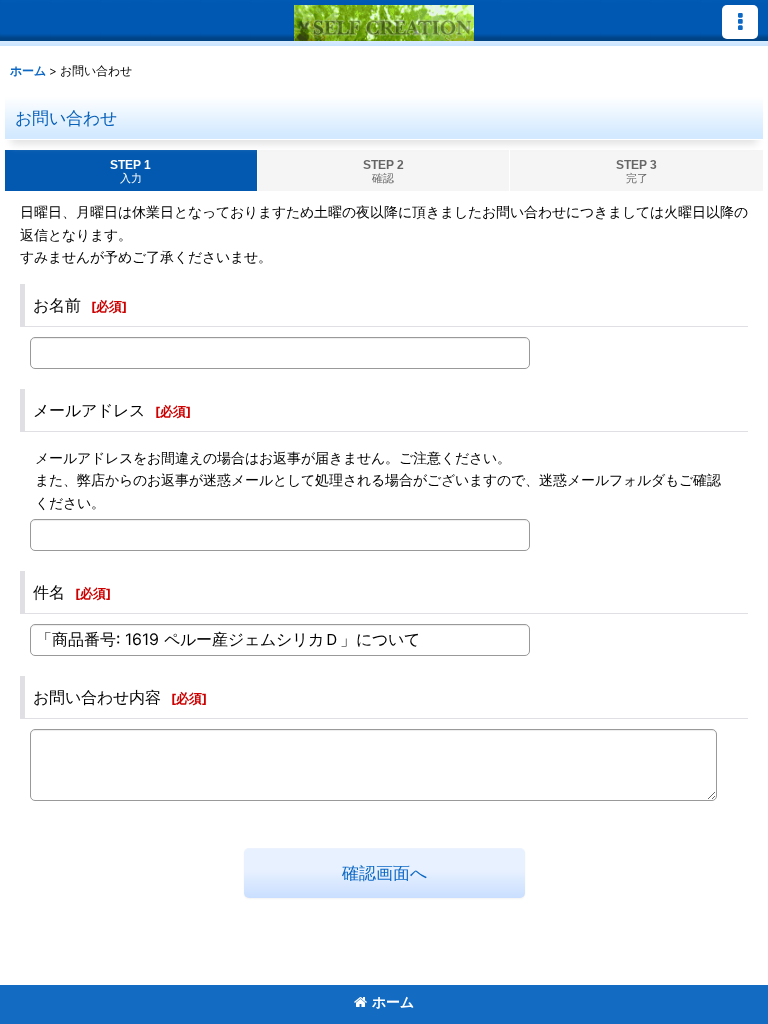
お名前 (57, 305)
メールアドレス (89, 410)
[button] (740, 22)
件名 (49, 592)
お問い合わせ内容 (97, 697)
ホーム (393, 1001)
